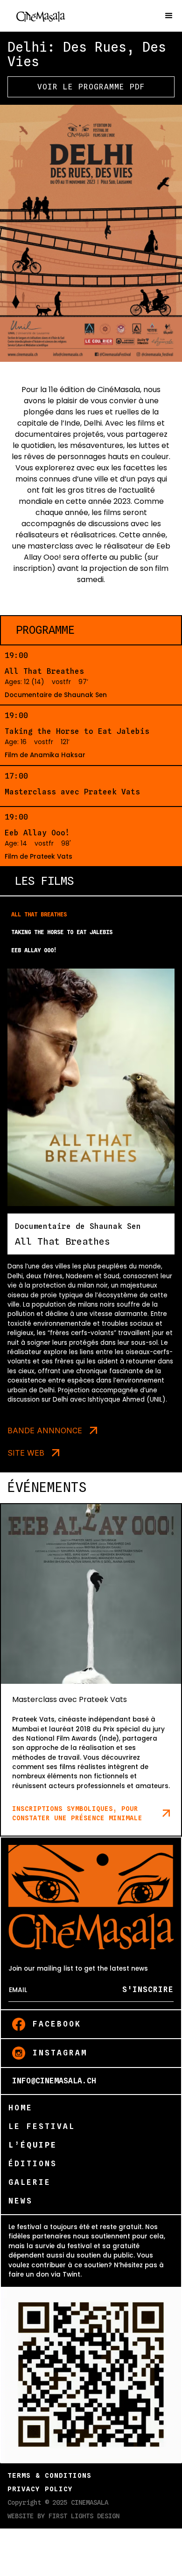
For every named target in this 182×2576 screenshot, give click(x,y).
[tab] (91, 915)
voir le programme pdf (91, 87)
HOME (21, 2108)
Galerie (30, 2182)
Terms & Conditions (49, 2475)
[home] (49, 16)
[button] (169, 16)
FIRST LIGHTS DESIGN (84, 2516)
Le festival (42, 2126)
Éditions (33, 2164)
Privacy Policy (40, 2489)
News (21, 2201)
